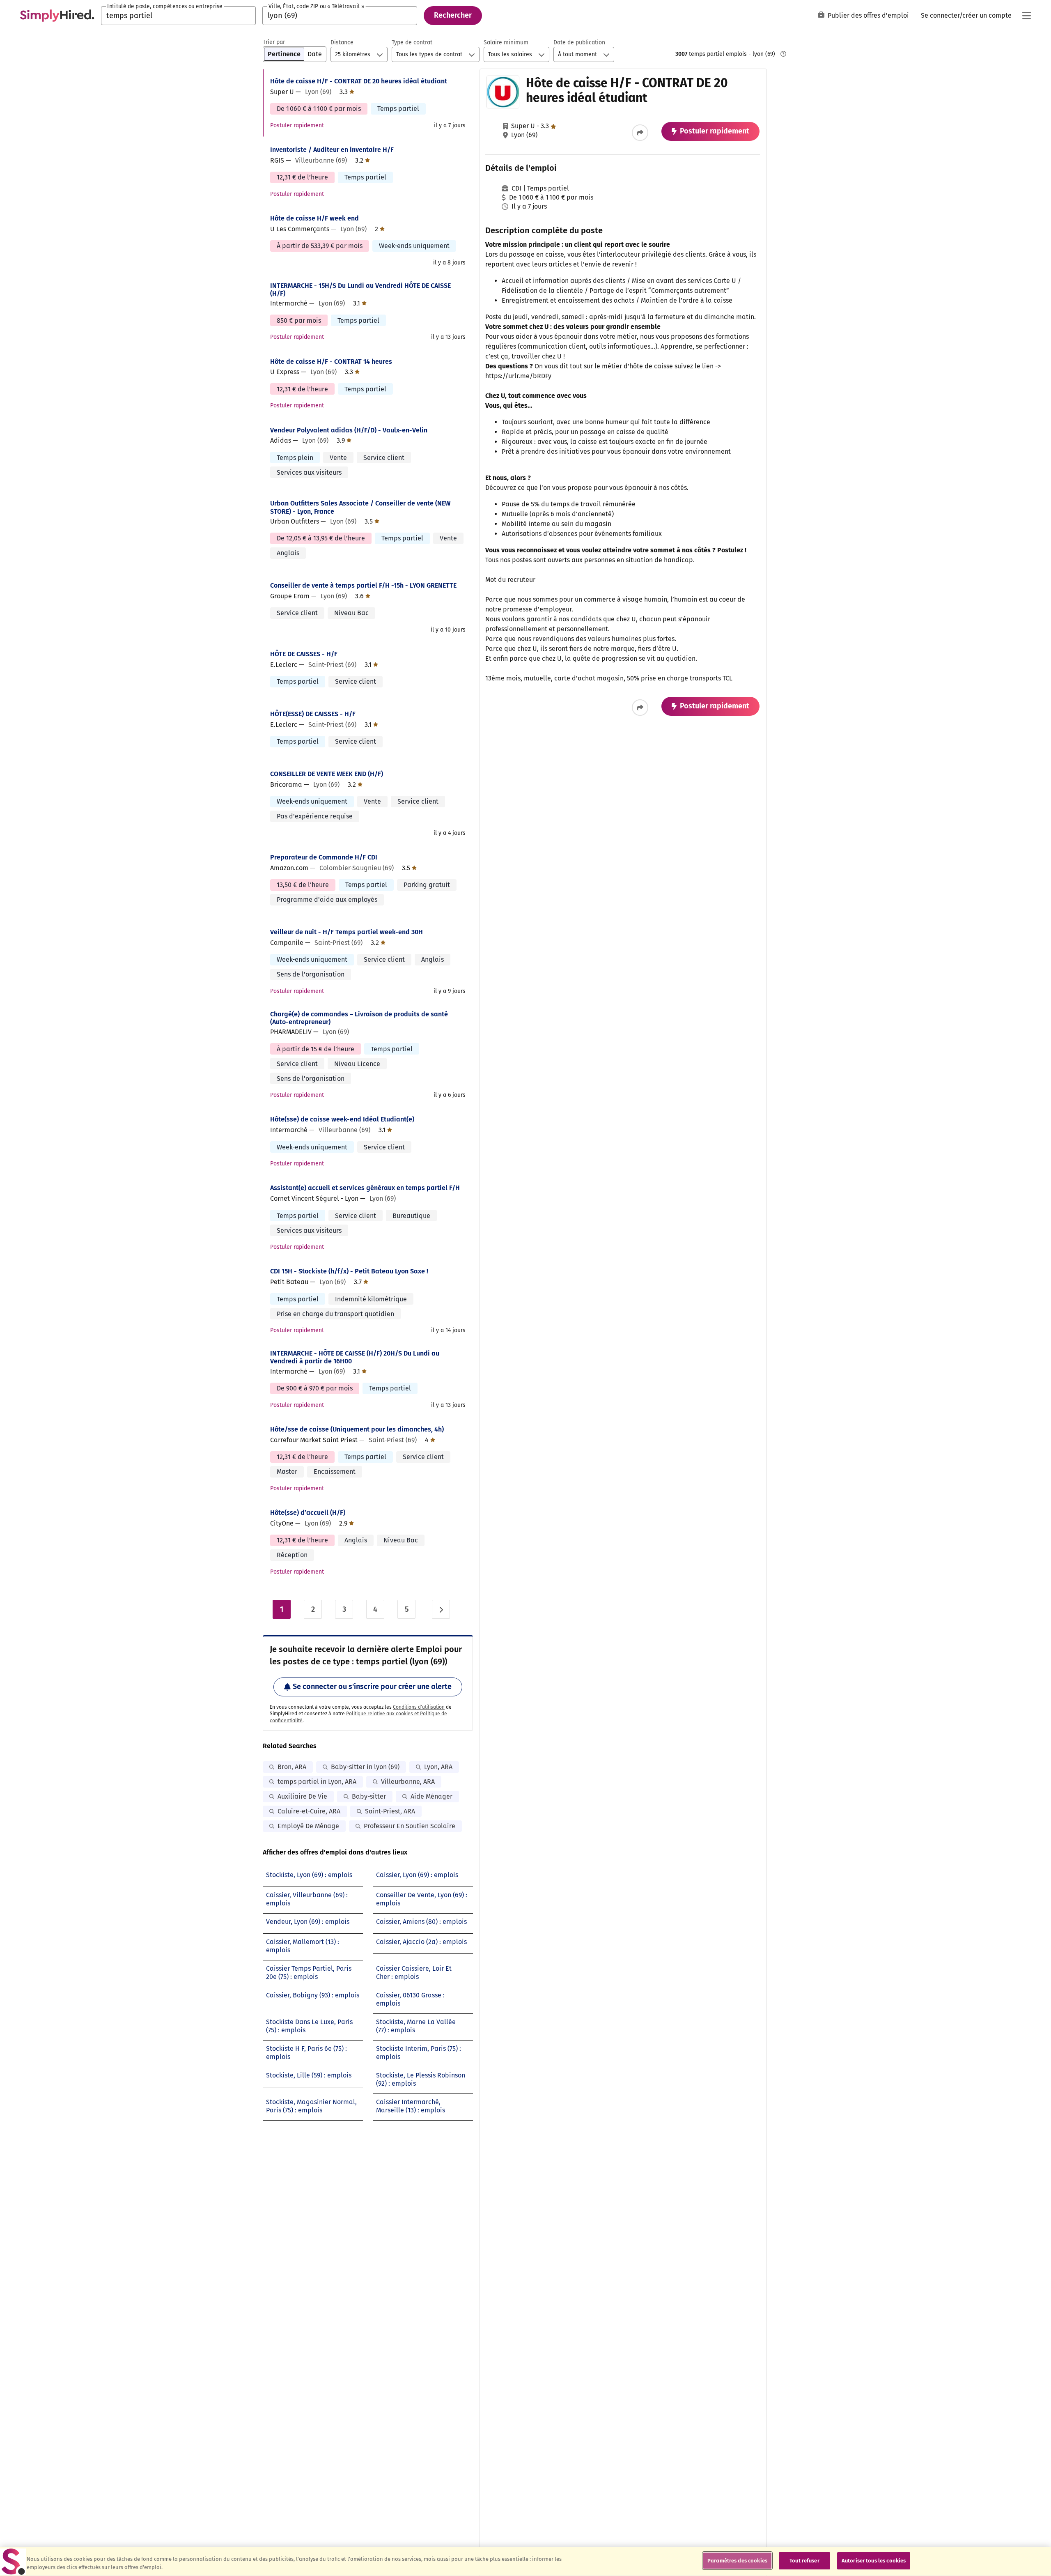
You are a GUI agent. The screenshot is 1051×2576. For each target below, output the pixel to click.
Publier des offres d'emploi (868, 15)
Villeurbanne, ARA (408, 1782)
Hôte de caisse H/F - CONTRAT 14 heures (331, 362)
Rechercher (453, 15)
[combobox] (178, 16)
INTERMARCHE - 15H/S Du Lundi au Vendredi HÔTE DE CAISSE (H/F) (360, 290)
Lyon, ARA (438, 1767)
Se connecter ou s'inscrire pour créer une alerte (372, 1687)
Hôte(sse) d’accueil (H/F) (308, 1513)
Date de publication (579, 43)
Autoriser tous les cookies (874, 2561)
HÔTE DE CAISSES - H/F (304, 654)
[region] (525, 2561)
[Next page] (441, 1609)
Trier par (274, 42)
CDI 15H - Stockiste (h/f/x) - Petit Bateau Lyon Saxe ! (349, 1271)
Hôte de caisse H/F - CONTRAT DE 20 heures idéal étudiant (359, 81)
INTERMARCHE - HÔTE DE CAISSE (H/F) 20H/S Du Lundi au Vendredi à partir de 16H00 (355, 1357)
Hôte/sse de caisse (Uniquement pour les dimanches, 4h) (357, 1429)
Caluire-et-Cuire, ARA (309, 1811)
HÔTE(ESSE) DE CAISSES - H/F (313, 714)
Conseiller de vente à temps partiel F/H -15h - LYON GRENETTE (363, 585)
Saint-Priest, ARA (390, 1811)
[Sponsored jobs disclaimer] (783, 54)
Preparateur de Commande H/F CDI (324, 857)
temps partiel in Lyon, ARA (317, 1782)
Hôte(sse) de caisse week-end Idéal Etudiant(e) (342, 1119)
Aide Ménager (431, 1796)
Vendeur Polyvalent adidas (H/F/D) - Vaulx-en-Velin (349, 430)
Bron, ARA (292, 1767)
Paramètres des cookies (737, 2561)
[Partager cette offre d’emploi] (640, 133)
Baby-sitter (369, 1796)
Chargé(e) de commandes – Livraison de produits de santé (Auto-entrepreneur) (359, 1018)
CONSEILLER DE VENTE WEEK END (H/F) (327, 774)
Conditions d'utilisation (419, 1707)
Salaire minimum (506, 43)
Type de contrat (412, 43)
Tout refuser (804, 2561)
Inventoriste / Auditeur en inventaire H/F (332, 150)
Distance (342, 43)
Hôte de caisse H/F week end (314, 218)
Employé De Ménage (308, 1826)
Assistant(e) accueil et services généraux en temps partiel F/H (365, 1188)
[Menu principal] (1026, 16)
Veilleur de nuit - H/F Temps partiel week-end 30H (347, 932)
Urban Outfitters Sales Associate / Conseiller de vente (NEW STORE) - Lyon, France (360, 507)
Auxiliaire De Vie (302, 1796)
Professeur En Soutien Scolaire (410, 1826)
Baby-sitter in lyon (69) (365, 1767)
